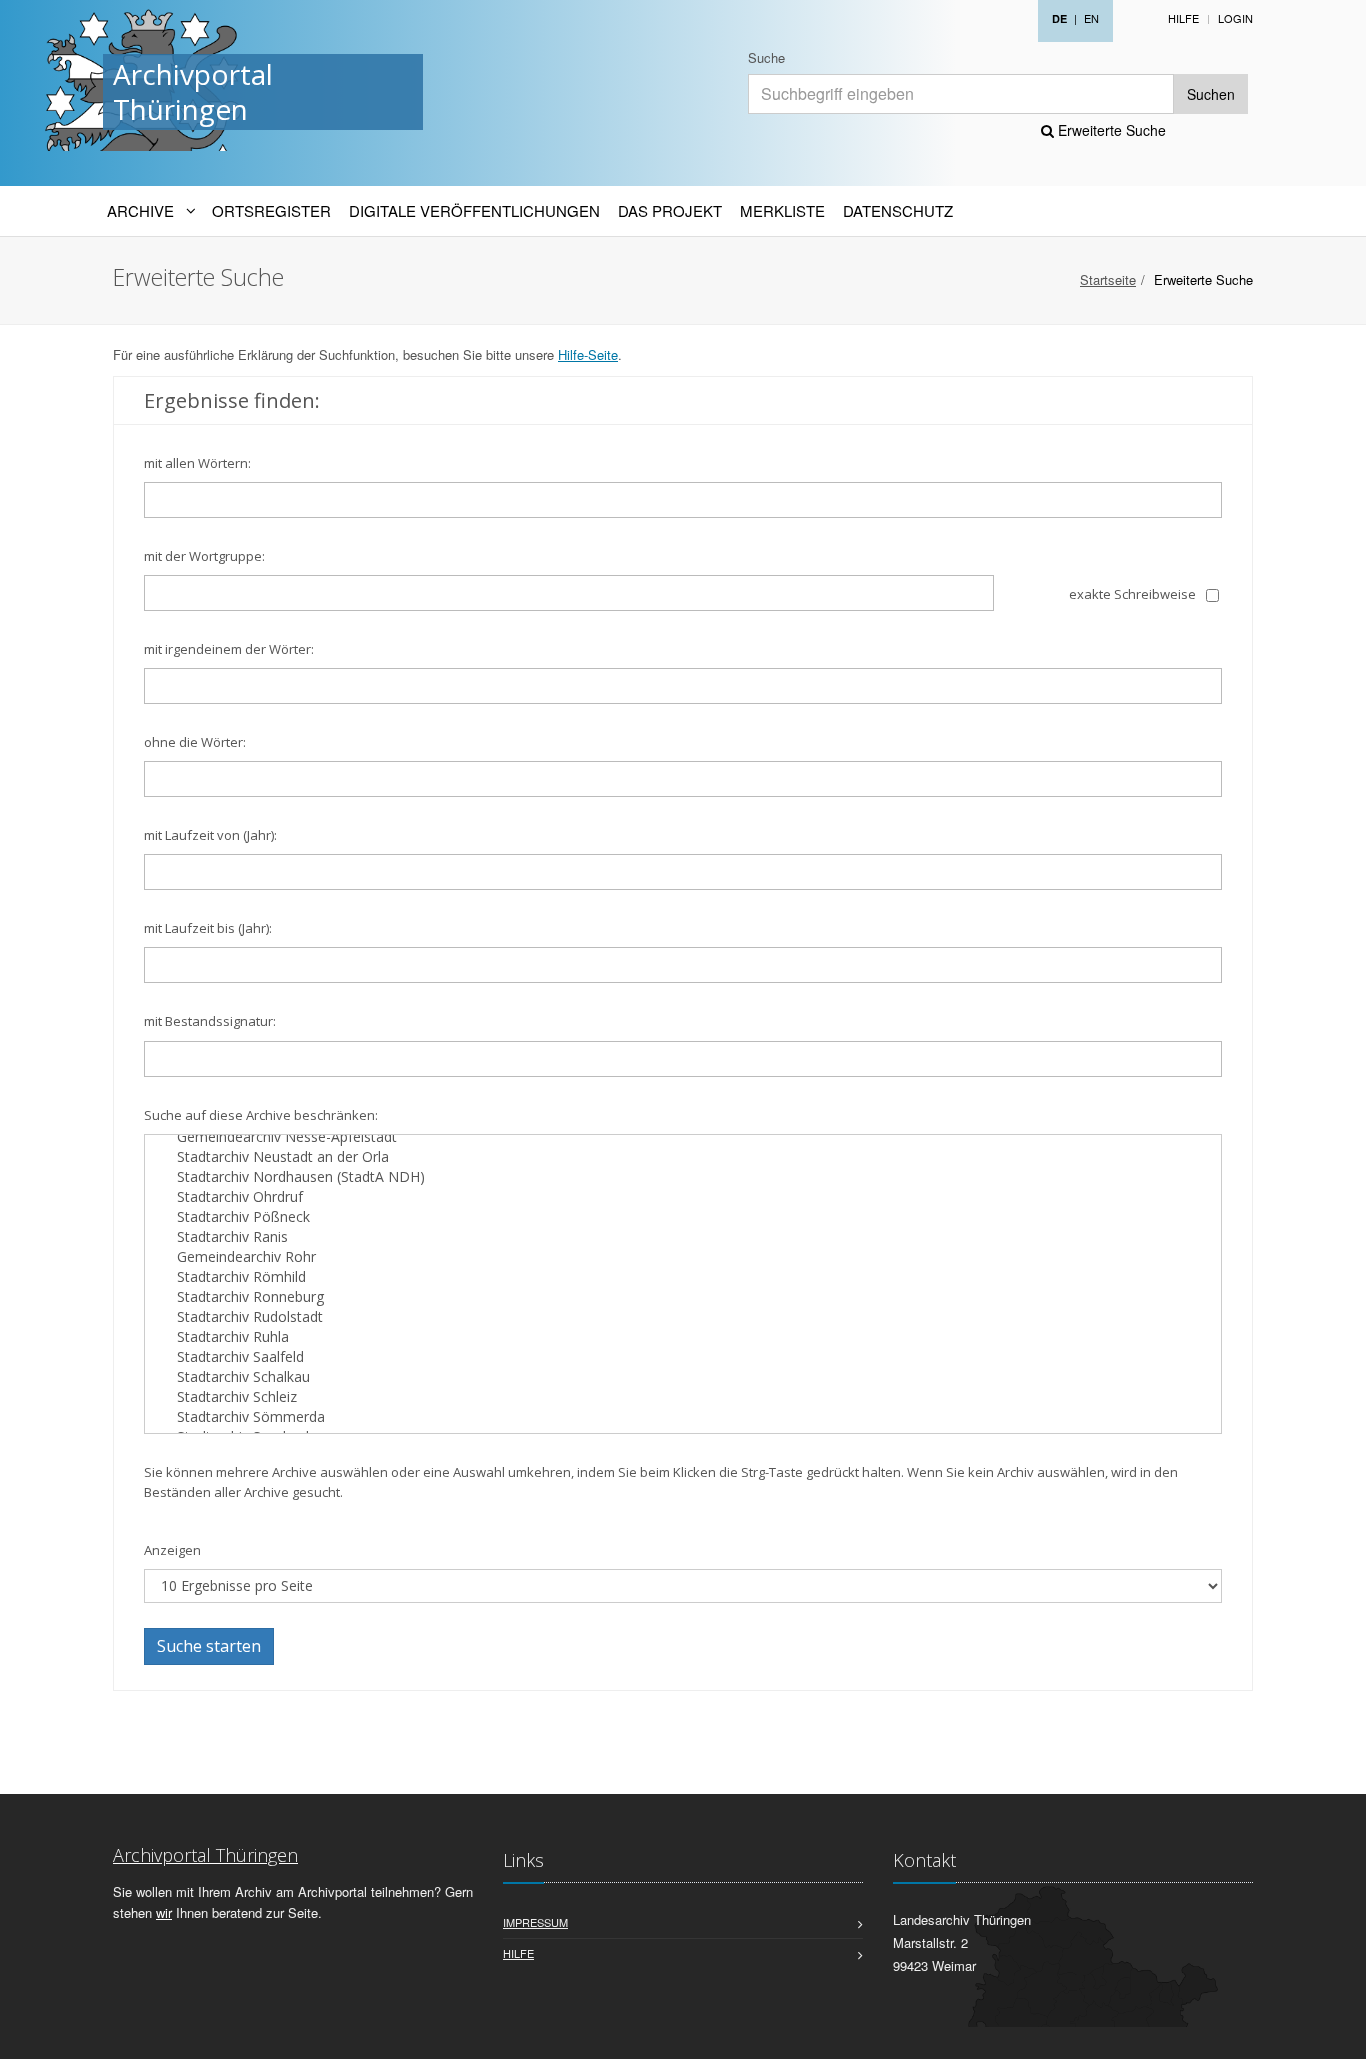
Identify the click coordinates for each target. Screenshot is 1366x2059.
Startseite (1108, 279)
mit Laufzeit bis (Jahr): (208, 928)
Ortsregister (271, 210)
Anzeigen (172, 1550)
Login (1235, 18)
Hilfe (1183, 18)
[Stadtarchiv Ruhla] (683, 1337)
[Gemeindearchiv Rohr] (683, 1257)
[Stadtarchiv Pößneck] (683, 1217)
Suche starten (209, 1646)
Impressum (535, 1922)
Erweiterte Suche (1110, 130)
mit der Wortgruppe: (204, 556)
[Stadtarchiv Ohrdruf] (683, 1197)
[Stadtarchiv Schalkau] (683, 1377)
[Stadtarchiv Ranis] (683, 1237)
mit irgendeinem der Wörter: (229, 649)
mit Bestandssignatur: (210, 1021)
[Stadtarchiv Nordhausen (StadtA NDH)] (683, 1177)
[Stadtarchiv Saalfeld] (683, 1357)
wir (164, 1912)
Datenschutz (898, 210)
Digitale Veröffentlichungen (474, 210)
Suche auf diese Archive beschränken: (261, 1115)
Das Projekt (670, 210)
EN (1091, 18)
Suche (766, 57)
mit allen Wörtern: (197, 463)
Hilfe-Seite (588, 354)
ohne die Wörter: (195, 742)
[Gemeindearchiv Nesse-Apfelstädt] (683, 1137)
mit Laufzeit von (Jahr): (210, 835)
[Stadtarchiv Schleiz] (683, 1397)
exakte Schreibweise (1132, 594)
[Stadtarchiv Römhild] (683, 1277)
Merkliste (782, 210)
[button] (1337, 2033)
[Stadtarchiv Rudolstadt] (683, 1317)
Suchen (1211, 94)
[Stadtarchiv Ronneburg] (683, 1297)
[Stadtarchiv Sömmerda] (683, 1417)
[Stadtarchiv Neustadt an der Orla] (683, 1157)
